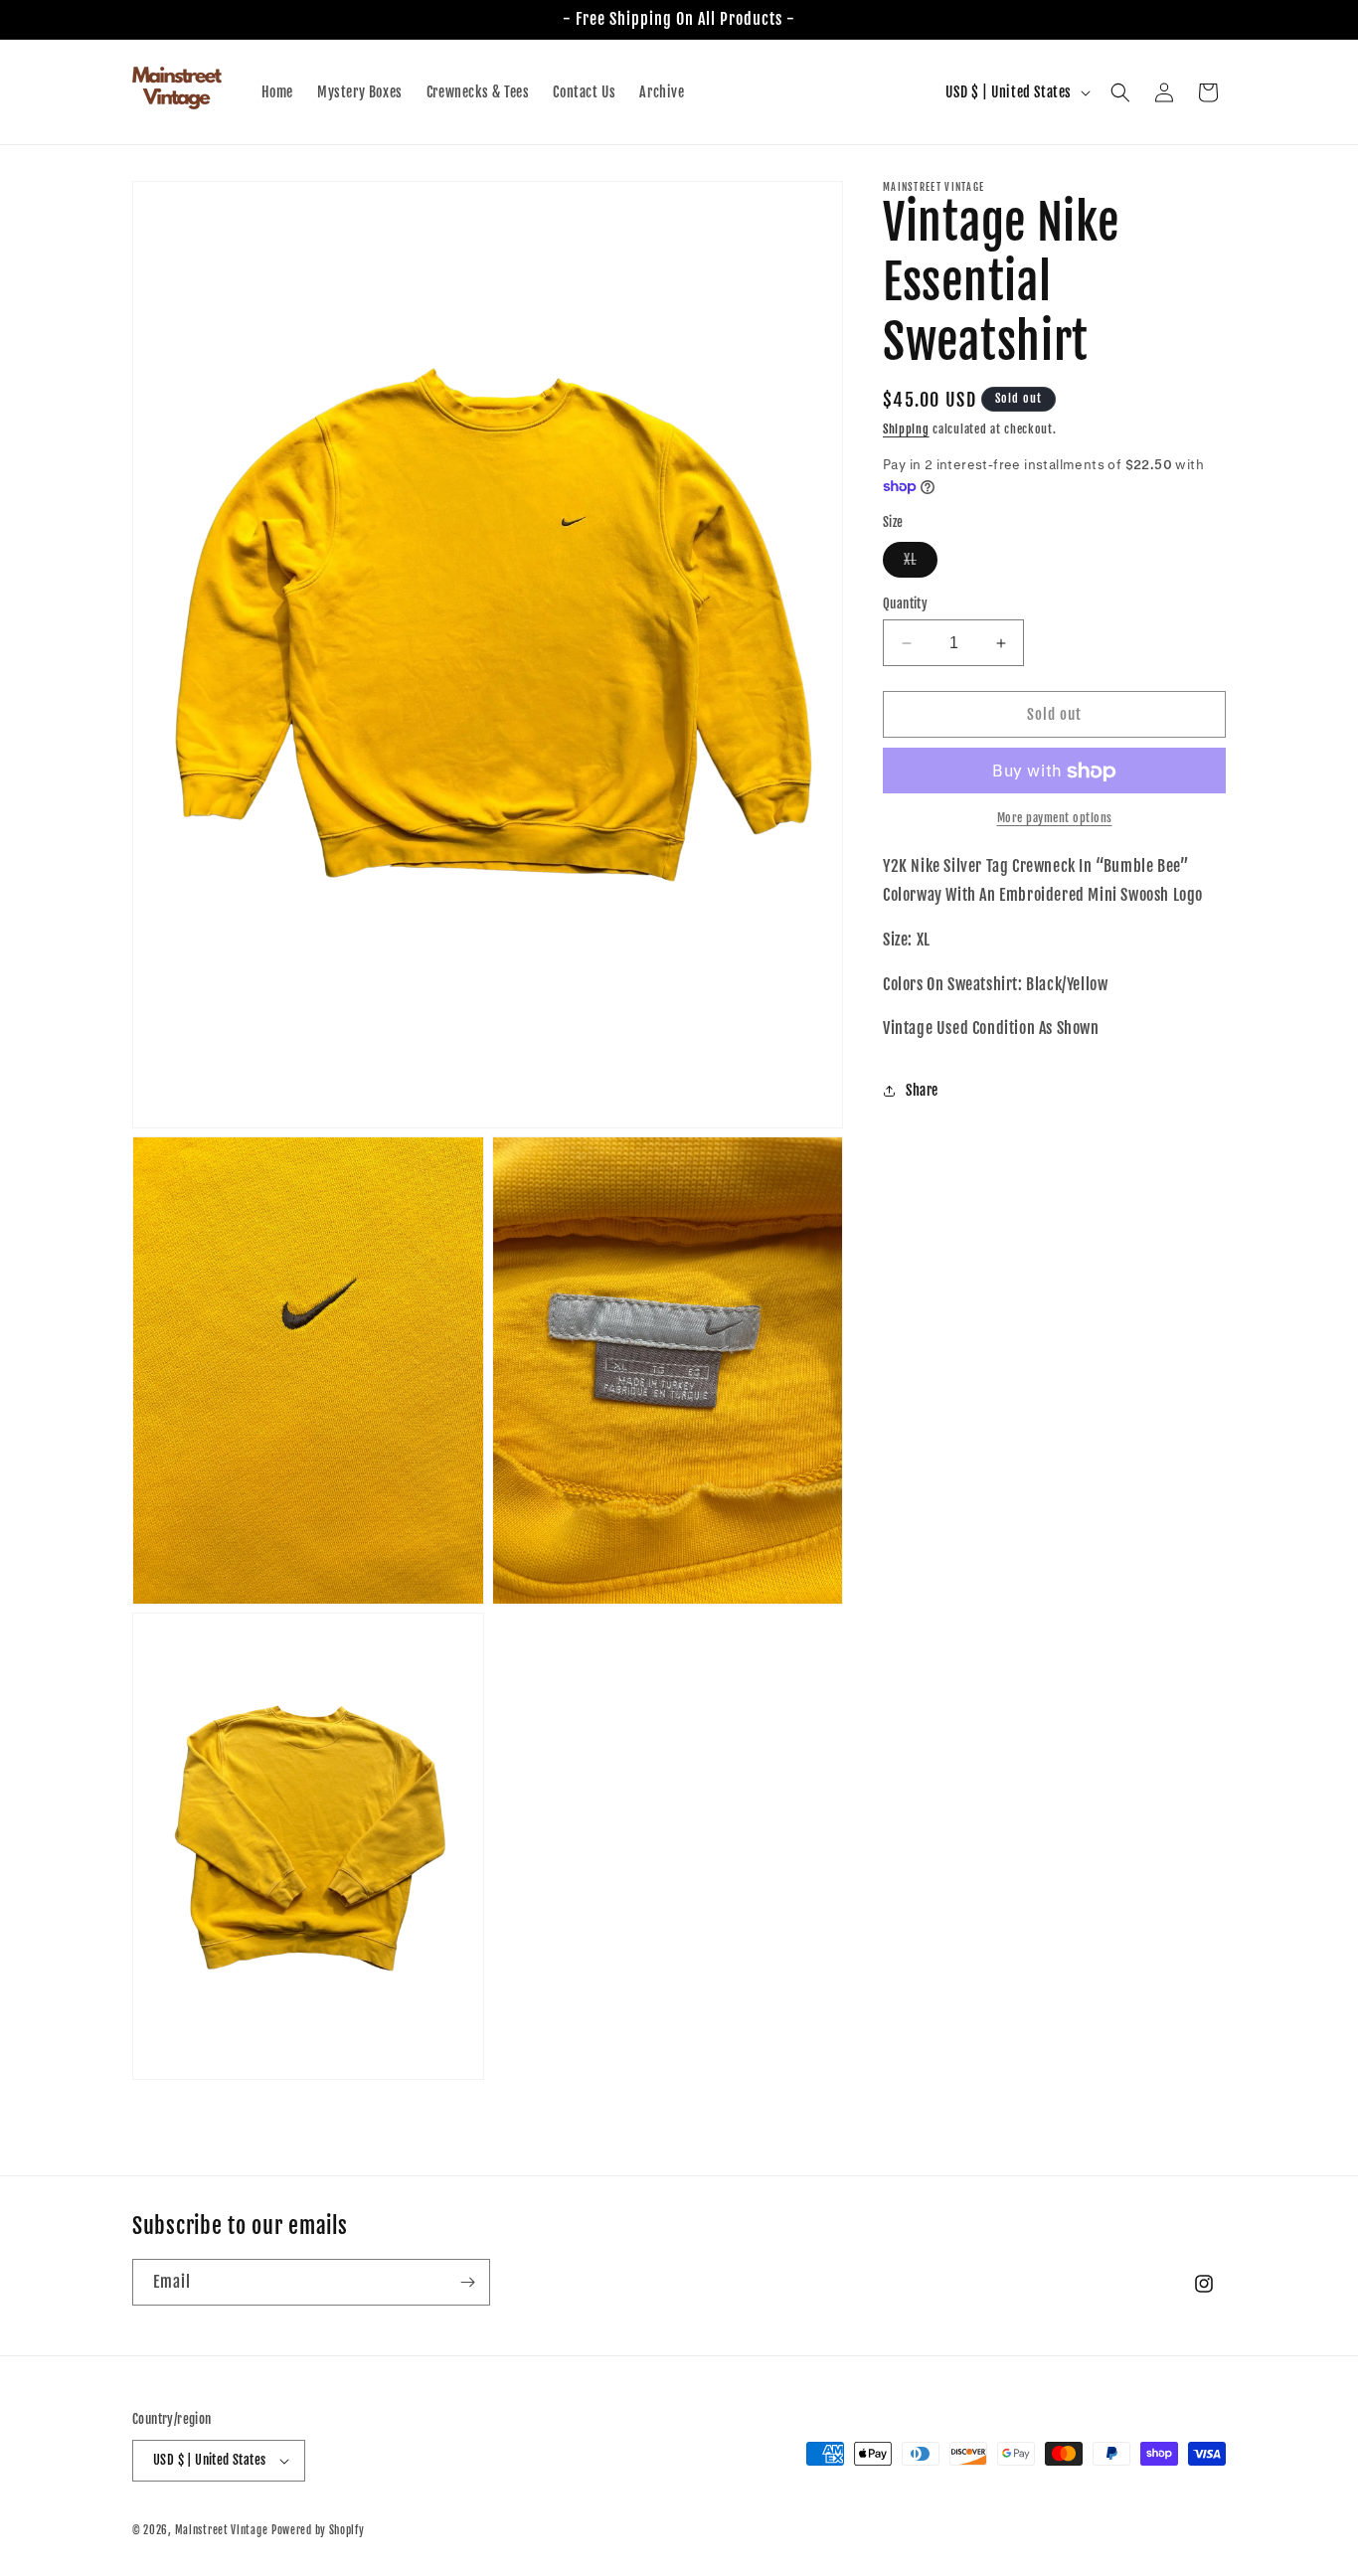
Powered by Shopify (318, 2530)
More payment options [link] (1055, 819)
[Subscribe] (467, 2282)
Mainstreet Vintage (222, 2530)
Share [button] (922, 1090)
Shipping (906, 429)
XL (921, 564)
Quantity (905, 603)
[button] (1120, 92)
